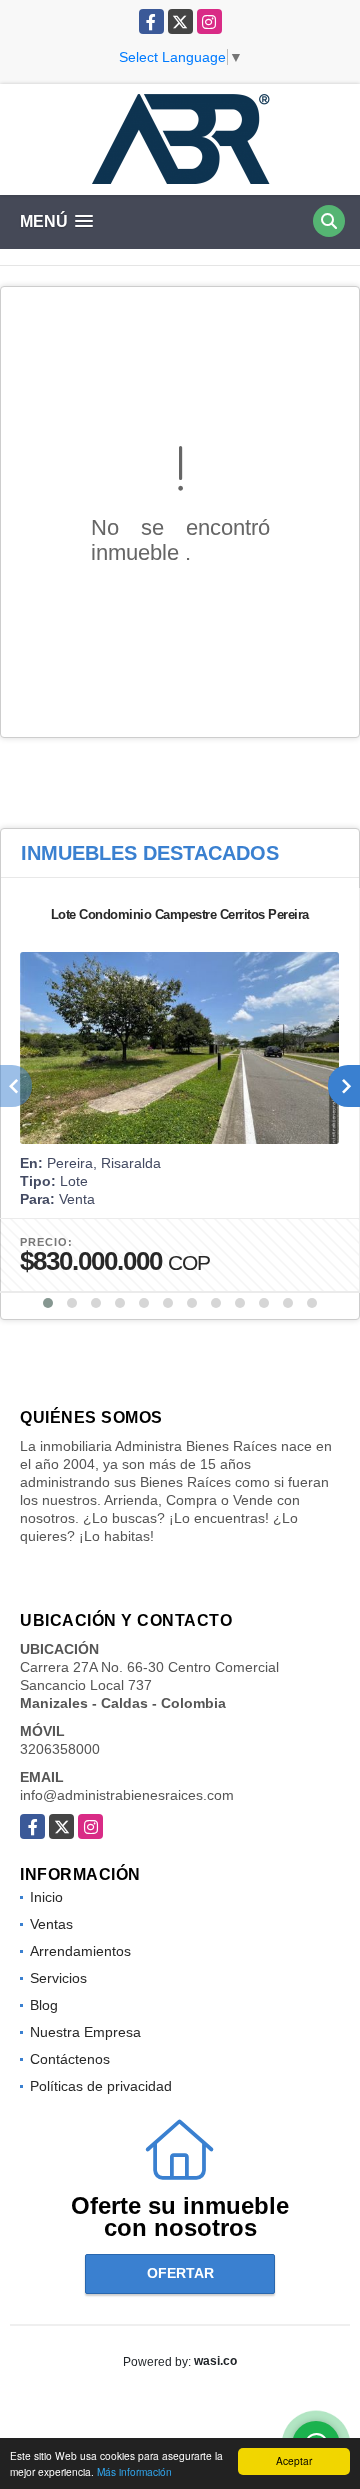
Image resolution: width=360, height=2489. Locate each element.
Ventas (51, 1924)
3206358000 (60, 1749)
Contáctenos (70, 2059)
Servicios (58, 1978)
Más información (134, 2471)
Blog (44, 2005)
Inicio (46, 1897)
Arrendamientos (80, 1951)
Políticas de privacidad (101, 2086)
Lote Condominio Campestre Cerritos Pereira (180, 914)
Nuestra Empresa (85, 2032)
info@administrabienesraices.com (127, 1795)
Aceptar (294, 2460)
